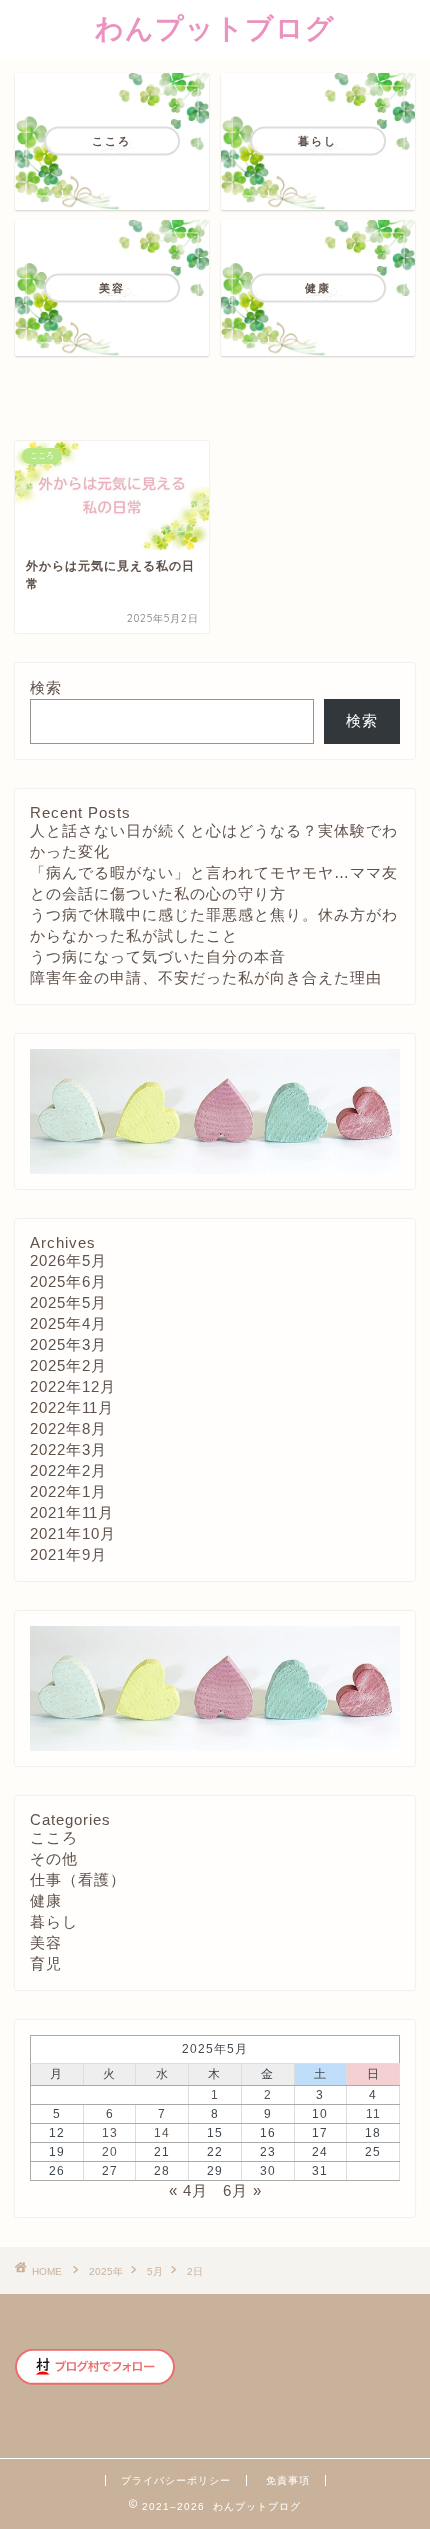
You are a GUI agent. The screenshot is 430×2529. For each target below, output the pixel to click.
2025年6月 (68, 1281)
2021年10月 (73, 1533)
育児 (46, 1963)
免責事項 (288, 2480)
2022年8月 (68, 1428)
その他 (54, 1858)
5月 (155, 2271)
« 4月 (188, 2190)
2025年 (106, 2271)
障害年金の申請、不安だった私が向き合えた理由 (206, 977)
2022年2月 (68, 1470)
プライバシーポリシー (176, 2480)
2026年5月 (68, 1260)
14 (162, 2133)
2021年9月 (68, 1554)
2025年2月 (68, 1365)
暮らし (54, 1921)
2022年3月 (68, 1449)
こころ (54, 1837)
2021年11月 (72, 1512)
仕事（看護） (78, 1879)
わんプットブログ (215, 27)
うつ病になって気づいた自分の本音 (158, 956)
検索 (46, 687)
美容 (46, 1942)
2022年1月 (68, 1491)
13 (110, 2133)
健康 (46, 1900)
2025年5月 (68, 1302)
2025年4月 (68, 1323)
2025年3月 (68, 1344)
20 (110, 2152)
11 (373, 2114)
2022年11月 (72, 1407)
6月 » (242, 2190)
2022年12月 (73, 1386)
